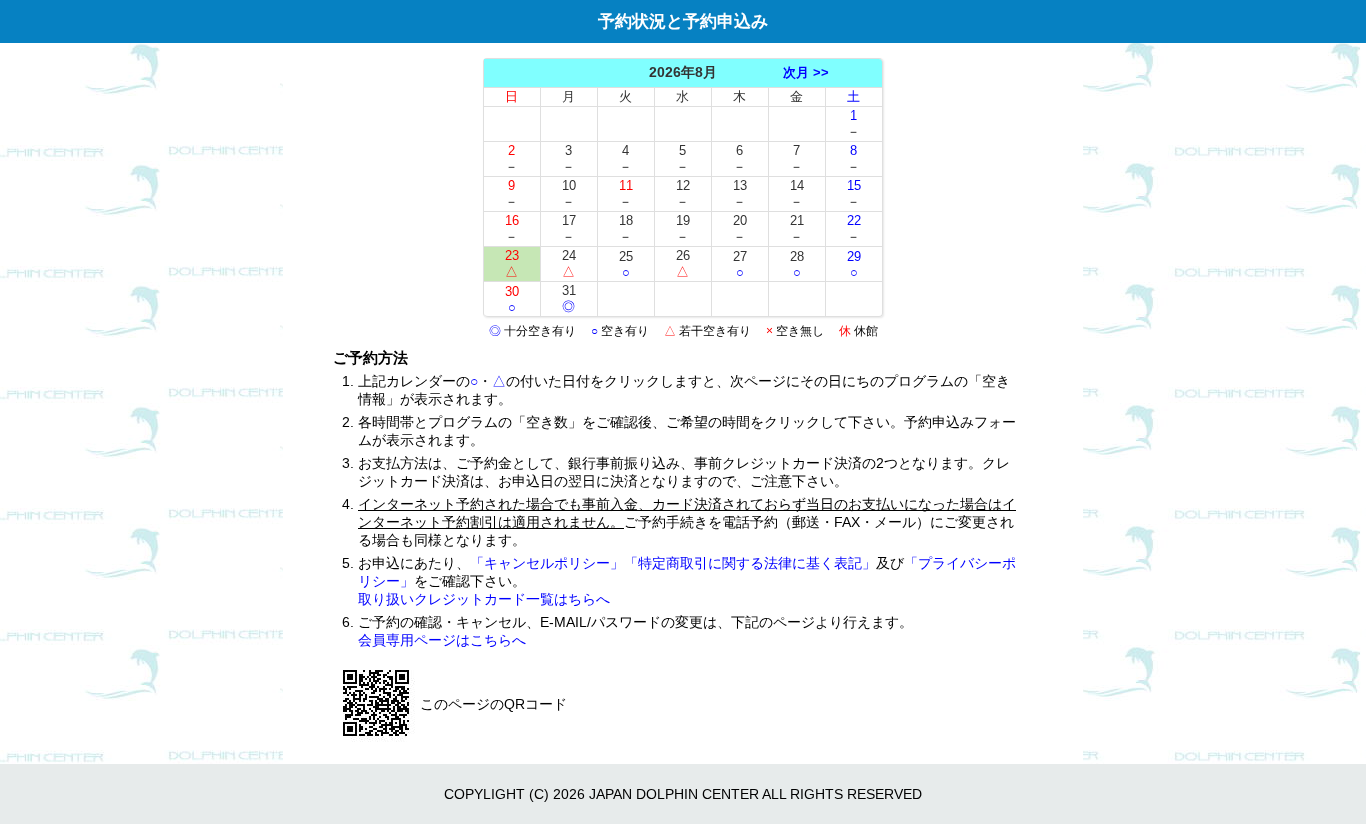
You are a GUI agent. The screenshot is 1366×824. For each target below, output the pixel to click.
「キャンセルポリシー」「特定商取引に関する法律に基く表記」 (673, 563)
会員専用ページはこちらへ (442, 640)
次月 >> (806, 72)
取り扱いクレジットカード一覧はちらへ (484, 599)
